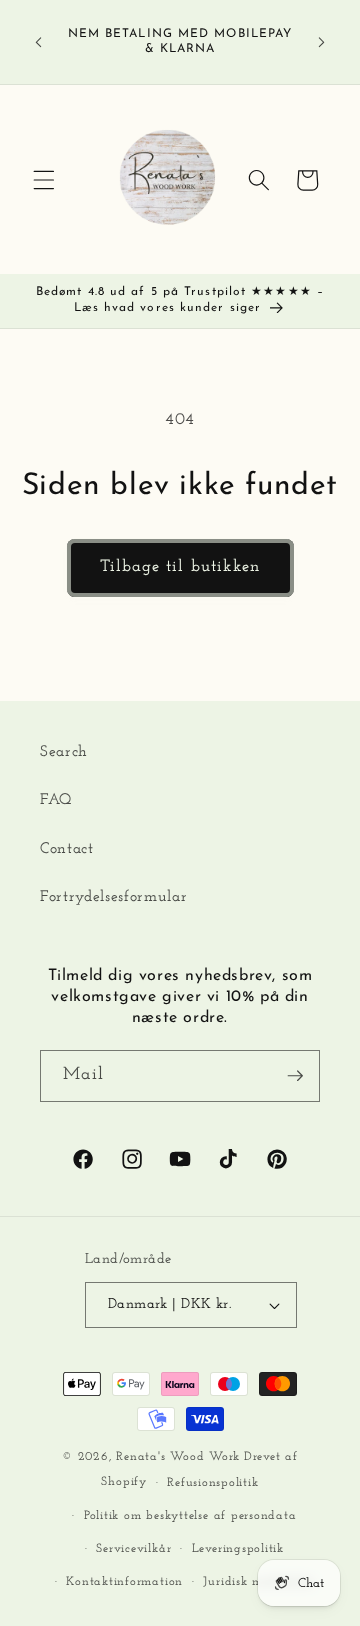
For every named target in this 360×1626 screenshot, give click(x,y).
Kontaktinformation (124, 1582)
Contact (67, 849)
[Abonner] (295, 1076)
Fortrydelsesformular (113, 897)
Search (64, 752)
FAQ (56, 800)
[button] (44, 180)
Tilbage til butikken (180, 567)
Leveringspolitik (238, 1549)
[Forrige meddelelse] (39, 42)
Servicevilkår (133, 1549)
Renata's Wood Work (178, 1457)
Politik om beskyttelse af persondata (190, 1516)
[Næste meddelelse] (322, 42)
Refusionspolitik (212, 1483)
